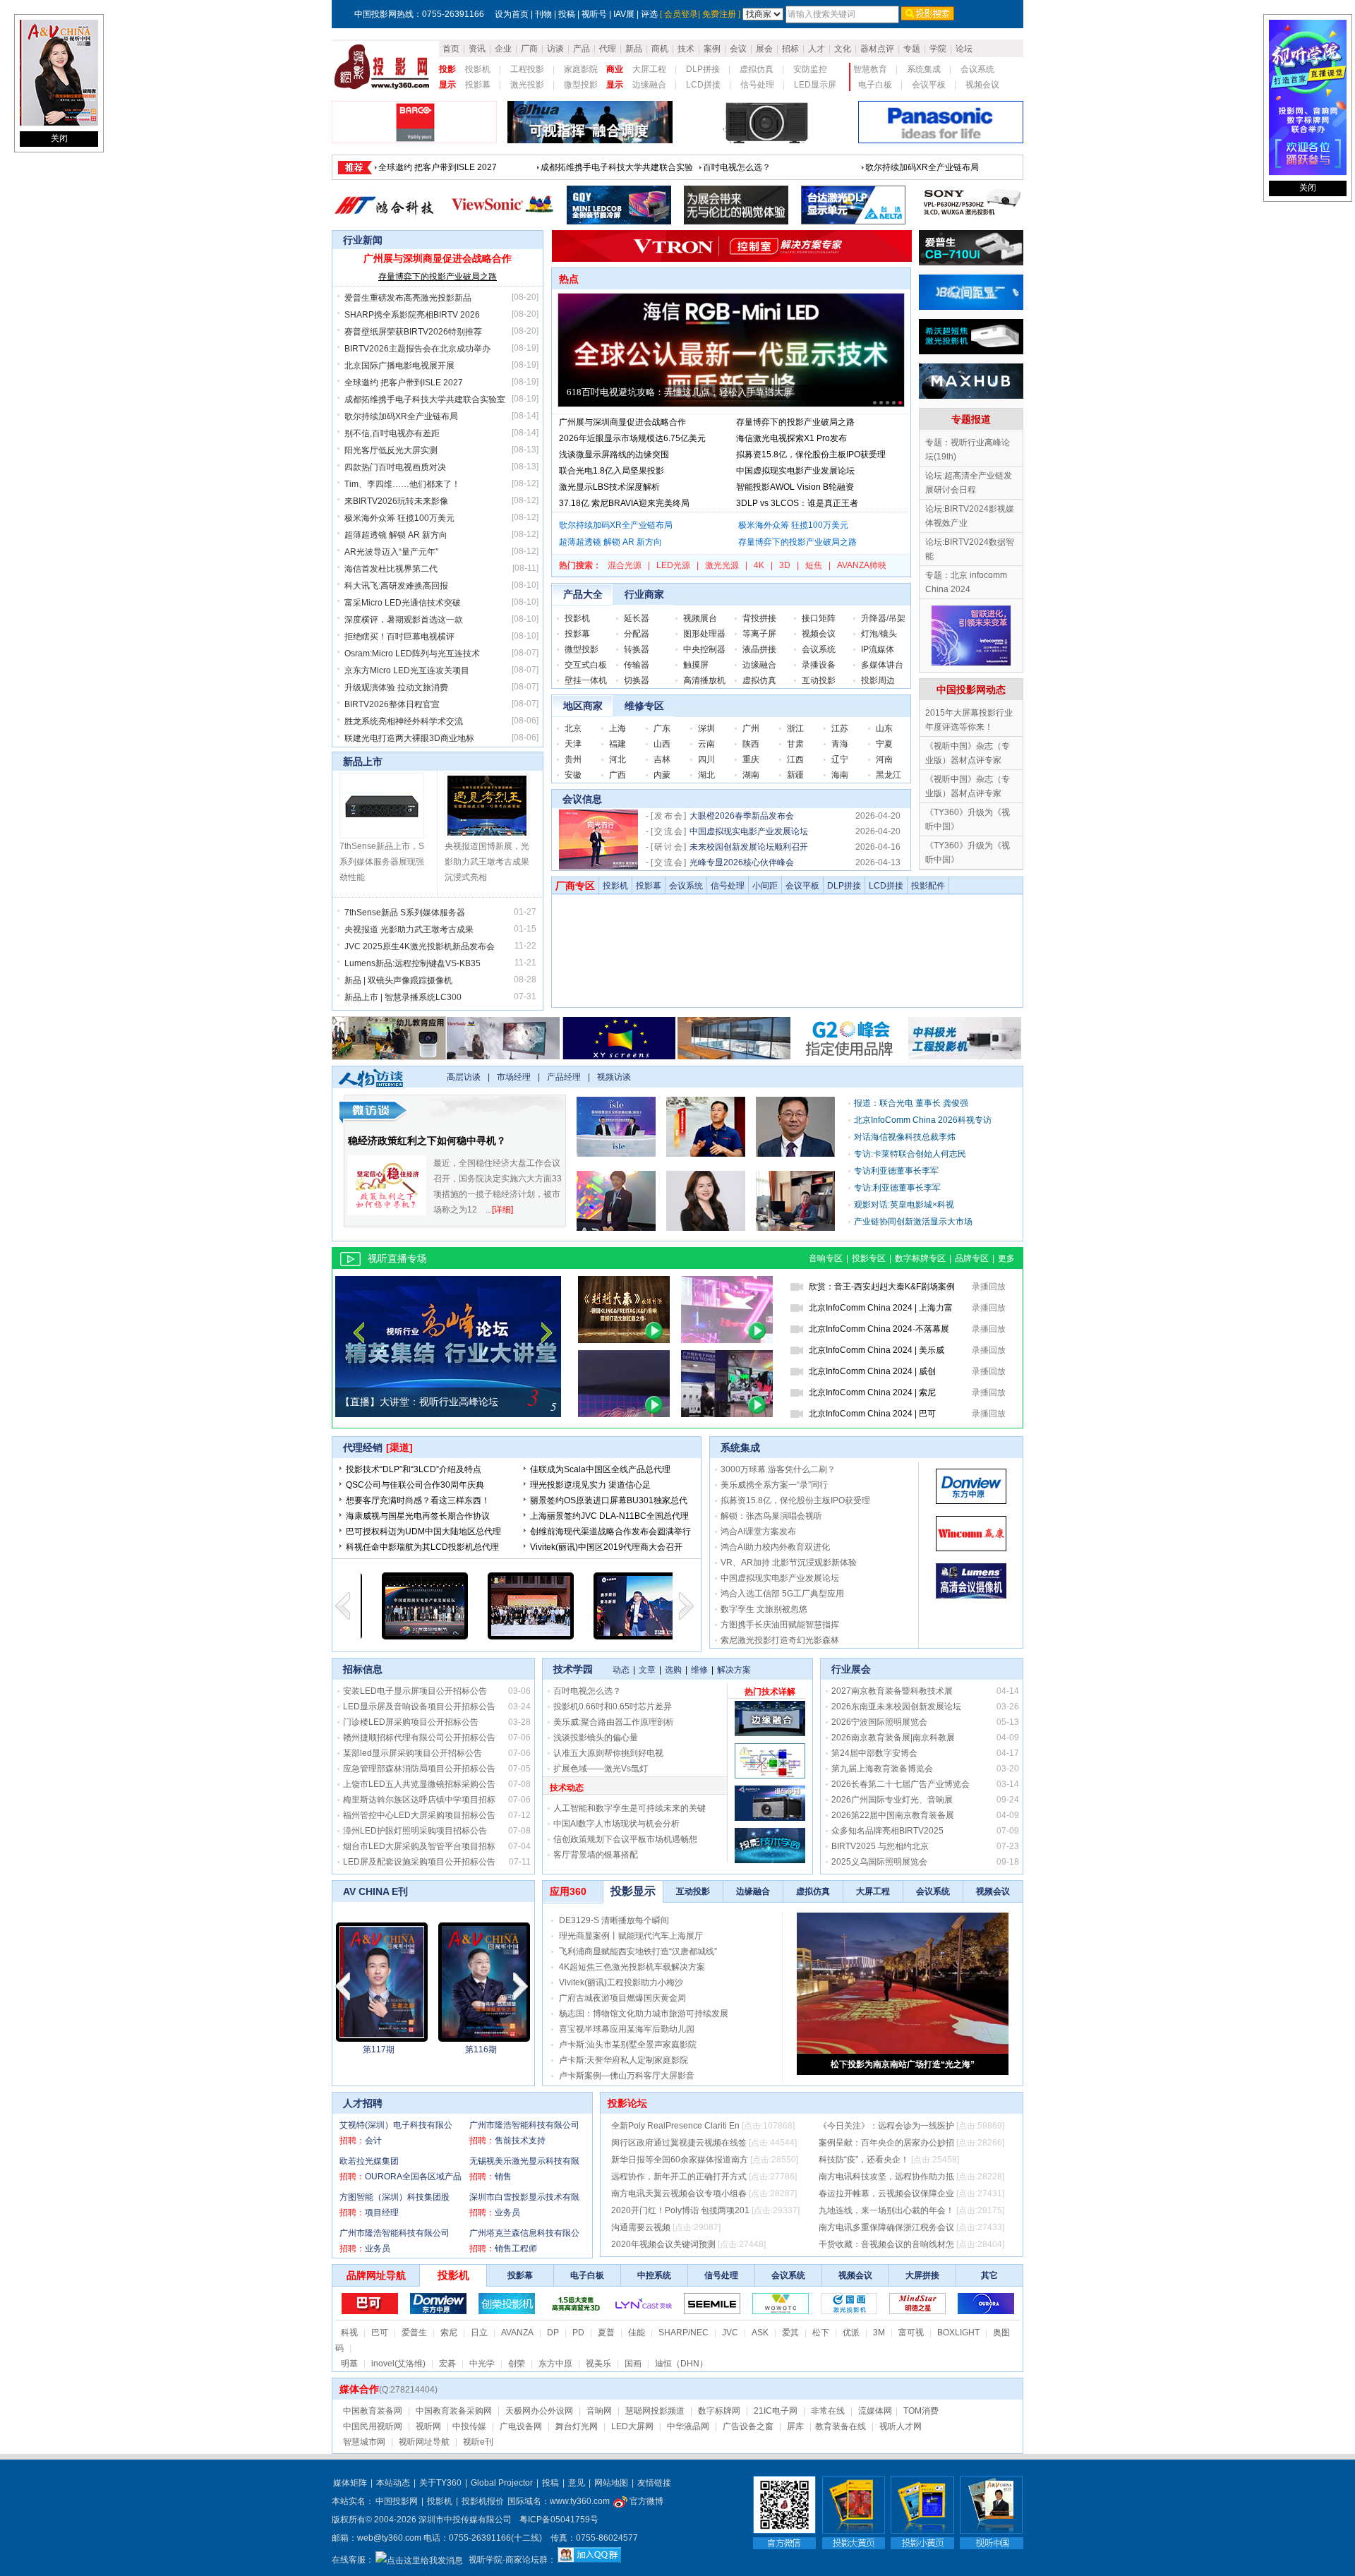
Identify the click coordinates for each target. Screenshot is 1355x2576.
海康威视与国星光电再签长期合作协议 (418, 1516)
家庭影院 (581, 69)
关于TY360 (440, 2483)
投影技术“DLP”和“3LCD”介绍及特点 (414, 1469)
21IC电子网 (776, 2411)
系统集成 (924, 69)
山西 (662, 744)
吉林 (662, 759)
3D (785, 565)
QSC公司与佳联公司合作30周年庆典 (415, 1485)
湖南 (751, 775)
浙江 (795, 728)
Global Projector (502, 2483)
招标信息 (363, 1669)
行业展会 (851, 1669)
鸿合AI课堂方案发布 (758, 1531)
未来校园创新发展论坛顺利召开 (749, 847)
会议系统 (977, 69)
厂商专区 (575, 886)
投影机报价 (483, 2501)
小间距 (765, 886)
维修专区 (644, 706)
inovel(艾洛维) (398, 2364)
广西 (618, 775)
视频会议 (982, 85)
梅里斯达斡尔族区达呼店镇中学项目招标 (419, 1800)
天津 (573, 744)
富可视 (911, 2333)
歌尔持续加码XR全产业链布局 (401, 416)
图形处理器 (704, 634)
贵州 (573, 759)
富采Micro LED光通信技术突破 (403, 603)
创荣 (517, 2364)
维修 (699, 1670)
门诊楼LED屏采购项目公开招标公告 (411, 1722)
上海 (618, 728)
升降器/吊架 (883, 618)
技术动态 (567, 1788)
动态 (621, 1670)
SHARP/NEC (683, 2333)
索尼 (449, 2333)
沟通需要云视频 (641, 2227)
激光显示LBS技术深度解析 (609, 487)
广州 (751, 728)
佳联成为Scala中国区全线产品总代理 (600, 1469)
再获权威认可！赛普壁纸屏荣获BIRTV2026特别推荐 (673, 392)
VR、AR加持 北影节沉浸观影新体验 (789, 1563)
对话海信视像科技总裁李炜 (905, 1137)
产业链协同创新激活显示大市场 (913, 1222)
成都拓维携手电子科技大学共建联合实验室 (425, 399)
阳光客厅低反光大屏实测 (391, 450)
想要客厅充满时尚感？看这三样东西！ (418, 1500)
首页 (451, 49)
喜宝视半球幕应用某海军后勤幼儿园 (627, 2029)
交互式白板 (586, 665)
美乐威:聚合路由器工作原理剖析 (614, 1722)
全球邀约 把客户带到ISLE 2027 (404, 383)
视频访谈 (614, 1077)
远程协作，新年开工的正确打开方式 (679, 2177)
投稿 (567, 14)
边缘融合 (649, 85)
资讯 (477, 49)
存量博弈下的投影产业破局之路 (438, 277)
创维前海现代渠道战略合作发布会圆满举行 (610, 1531)
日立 (479, 2333)
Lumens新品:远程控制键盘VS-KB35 (412, 963)
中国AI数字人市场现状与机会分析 (616, 1824)
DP (553, 2333)
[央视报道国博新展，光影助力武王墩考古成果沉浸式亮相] (487, 836)
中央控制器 (704, 649)
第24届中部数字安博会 (874, 1753)
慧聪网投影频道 (655, 2411)
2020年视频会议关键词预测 (663, 2244)
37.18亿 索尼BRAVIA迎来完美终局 (624, 503)
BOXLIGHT (958, 2333)
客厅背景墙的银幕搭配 (596, 1855)
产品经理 (564, 1077)
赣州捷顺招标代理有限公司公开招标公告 (419, 1738)
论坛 (964, 49)
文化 (843, 49)
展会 (764, 49)
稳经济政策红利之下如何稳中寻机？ (427, 1140)
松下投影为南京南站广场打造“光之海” (903, 2064)
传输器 (637, 665)
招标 (790, 49)
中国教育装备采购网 (454, 2411)
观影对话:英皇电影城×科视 (904, 1205)
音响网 (599, 2411)
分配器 (637, 634)
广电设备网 (521, 2426)
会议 (738, 49)
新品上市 (363, 762)
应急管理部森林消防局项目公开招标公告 (419, 1769)
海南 (840, 775)
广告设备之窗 (748, 2426)
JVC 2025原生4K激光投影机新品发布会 (420, 946)
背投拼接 (759, 618)
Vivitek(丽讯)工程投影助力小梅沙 (621, 1982)
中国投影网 (397, 2501)
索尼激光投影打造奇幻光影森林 (780, 1640)
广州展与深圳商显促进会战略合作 (438, 258)
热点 (569, 279)
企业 (503, 49)
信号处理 (757, 85)
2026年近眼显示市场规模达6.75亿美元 (632, 438)
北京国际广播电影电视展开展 (920, 167)
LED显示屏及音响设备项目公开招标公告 (419, 1707)
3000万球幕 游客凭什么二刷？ (778, 1469)
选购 (673, 1670)
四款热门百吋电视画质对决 (395, 467)
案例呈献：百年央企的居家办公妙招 (886, 2143)
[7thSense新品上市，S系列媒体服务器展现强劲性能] (382, 836)
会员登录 (681, 14)
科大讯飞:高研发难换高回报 (396, 586)
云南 (706, 744)
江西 (795, 759)
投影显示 (633, 1891)
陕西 (751, 744)
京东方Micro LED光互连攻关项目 (407, 670)
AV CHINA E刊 (375, 1891)
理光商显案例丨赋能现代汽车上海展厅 (631, 1936)
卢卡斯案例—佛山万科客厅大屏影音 (627, 2076)
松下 (821, 2333)
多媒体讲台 (882, 665)
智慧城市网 (364, 2442)
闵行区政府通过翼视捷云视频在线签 (679, 2143)
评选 (649, 14)
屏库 (795, 2426)
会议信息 (582, 799)
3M (879, 2333)
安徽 (573, 775)
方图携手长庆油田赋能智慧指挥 (780, 1625)
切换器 (637, 680)
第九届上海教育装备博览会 (882, 1769)
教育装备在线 (841, 2426)
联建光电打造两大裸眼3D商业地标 (409, 738)
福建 (618, 744)
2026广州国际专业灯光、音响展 (892, 1800)
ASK (760, 2333)
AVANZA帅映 (862, 565)
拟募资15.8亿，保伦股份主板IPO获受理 (811, 455)
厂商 (529, 49)
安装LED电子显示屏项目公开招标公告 (415, 1691)
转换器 (637, 649)
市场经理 (514, 1077)
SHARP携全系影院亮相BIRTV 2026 (412, 315)
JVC (730, 2333)
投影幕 (478, 85)
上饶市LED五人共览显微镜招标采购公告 (419, 1784)
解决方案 (734, 1670)
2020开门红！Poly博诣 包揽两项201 (680, 2210)
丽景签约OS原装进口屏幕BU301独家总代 (609, 1500)
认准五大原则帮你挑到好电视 (608, 1753)
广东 (662, 728)
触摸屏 (696, 665)
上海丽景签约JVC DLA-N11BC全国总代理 (609, 1516)
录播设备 (819, 665)
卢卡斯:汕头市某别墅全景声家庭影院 (628, 2045)
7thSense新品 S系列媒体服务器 (405, 913)
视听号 (594, 14)
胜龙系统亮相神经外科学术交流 (404, 721)
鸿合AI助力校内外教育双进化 (775, 1547)
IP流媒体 (878, 649)
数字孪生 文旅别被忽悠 (764, 1609)
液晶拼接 (759, 649)
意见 (577, 2483)
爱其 (790, 2333)
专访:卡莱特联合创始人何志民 (910, 1154)
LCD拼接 (703, 85)
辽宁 (840, 759)
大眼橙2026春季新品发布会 (742, 816)
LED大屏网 (632, 2426)
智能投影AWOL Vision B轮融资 (795, 487)
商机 (660, 49)
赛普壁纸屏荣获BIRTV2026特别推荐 (609, 167)
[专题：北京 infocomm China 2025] (971, 663)
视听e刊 (478, 2442)
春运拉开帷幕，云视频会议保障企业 (886, 2193)
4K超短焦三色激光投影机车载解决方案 (632, 1967)
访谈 (555, 49)
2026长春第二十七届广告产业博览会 (901, 1784)
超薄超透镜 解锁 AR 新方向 (396, 535)
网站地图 (611, 2483)
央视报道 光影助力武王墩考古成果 (409, 929)
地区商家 (583, 706)
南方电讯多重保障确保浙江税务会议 (886, 2227)
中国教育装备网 (373, 2411)
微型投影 (581, 85)
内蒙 (662, 775)
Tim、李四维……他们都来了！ (402, 484)
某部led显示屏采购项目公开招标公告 (412, 1753)
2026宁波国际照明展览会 (879, 1722)
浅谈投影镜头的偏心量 (596, 1738)
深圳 (706, 728)
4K (759, 565)
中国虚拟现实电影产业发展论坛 (795, 471)
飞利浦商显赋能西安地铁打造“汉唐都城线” (638, 1951)
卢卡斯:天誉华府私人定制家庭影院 (624, 2060)
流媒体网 (875, 2411)
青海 (840, 744)
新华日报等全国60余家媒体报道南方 (680, 2160)
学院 (938, 49)
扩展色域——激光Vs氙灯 (601, 1769)
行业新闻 (363, 240)
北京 (573, 728)
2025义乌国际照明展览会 (879, 1862)
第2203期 (481, 2050)
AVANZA (517, 2333)
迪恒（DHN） (681, 2364)
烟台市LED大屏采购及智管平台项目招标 (419, 1846)
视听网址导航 (424, 2442)
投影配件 (928, 886)
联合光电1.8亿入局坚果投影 (612, 471)
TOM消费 (921, 2411)
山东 (884, 728)
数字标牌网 (719, 2411)
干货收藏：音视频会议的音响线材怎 (886, 2244)
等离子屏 (759, 634)
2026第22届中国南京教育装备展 (893, 1815)
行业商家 (644, 594)
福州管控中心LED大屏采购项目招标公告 (419, 1815)
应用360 (568, 1891)
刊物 (543, 14)
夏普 (606, 2333)
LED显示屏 (815, 85)
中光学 (482, 2364)
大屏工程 (649, 69)
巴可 (380, 2333)
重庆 (751, 759)
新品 (634, 49)
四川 (706, 759)
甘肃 (795, 744)
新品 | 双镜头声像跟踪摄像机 (398, 980)
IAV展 (624, 14)
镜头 (889, 634)
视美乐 (598, 2364)
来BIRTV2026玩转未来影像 (396, 501)
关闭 (59, 138)
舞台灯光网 (577, 2426)
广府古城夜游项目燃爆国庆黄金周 (622, 1998)
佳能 (637, 2333)
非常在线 (828, 2411)
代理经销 (363, 1448)
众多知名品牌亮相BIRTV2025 (887, 1831)
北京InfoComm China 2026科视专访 (923, 1120)
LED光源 (673, 565)
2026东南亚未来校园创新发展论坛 (896, 1707)
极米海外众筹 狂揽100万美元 (399, 518)
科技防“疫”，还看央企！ (864, 2160)
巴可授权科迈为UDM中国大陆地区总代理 (423, 1531)
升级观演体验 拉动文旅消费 (396, 687)
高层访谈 (464, 1077)
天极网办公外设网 (539, 2411)
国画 (633, 2364)
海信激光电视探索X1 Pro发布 (791, 438)
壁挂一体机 (586, 680)
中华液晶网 (688, 2426)
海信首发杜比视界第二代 (391, 569)
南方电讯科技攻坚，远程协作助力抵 (886, 2177)
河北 (618, 759)
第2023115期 (379, 2050)
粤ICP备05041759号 (559, 2520)
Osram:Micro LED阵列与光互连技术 (412, 654)
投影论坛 (627, 2103)
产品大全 (583, 594)
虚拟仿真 (757, 69)
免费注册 (719, 14)
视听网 (428, 2426)
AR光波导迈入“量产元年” (391, 552)
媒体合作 (359, 2389)
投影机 (478, 69)
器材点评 (877, 49)
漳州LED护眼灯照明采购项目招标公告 (415, 1831)
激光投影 (527, 85)
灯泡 (869, 634)
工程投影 (527, 69)
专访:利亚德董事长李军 (897, 1188)
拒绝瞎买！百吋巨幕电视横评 (399, 637)
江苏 (840, 728)
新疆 (795, 775)
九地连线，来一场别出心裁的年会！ (886, 2210)
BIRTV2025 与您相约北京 (880, 1846)
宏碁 (447, 2364)
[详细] (502, 1210)
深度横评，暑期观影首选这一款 (404, 620)
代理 (608, 49)
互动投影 (819, 680)
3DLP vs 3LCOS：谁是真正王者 (797, 503)
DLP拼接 (703, 69)
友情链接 (654, 2483)
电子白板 (875, 85)
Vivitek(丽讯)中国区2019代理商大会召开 (606, 1547)
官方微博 (645, 2501)
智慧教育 (870, 69)
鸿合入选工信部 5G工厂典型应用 (782, 1594)
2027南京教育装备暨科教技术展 (892, 1691)
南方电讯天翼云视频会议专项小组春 (679, 2193)
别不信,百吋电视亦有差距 (392, 433)
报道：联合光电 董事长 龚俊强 (911, 1103)
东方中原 (555, 2364)
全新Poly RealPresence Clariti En (675, 2126)
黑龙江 (889, 775)
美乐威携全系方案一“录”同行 (774, 1485)
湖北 (706, 775)
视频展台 (700, 618)
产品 (582, 49)
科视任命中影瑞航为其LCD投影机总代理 (422, 1547)
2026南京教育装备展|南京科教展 (893, 1738)
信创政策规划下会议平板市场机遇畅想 (625, 1839)
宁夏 (884, 744)
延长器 (637, 618)
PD (578, 2333)
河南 (884, 759)
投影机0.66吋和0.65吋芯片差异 (613, 1707)
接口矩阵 (819, 618)
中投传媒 (469, 2426)
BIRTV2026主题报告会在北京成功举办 (776, 167)
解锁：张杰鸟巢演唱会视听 (771, 1516)
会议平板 (929, 85)
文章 (647, 1670)
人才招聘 (363, 2103)
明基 (349, 2364)
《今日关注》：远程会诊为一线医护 (886, 2126)
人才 (817, 49)
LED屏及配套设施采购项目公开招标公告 (419, 1862)
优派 (851, 2333)
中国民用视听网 (373, 2426)
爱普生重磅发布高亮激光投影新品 (442, 167)
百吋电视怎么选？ (587, 1691)
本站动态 (393, 2483)
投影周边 (878, 680)
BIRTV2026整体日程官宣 (392, 704)
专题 (912, 49)
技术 (686, 49)
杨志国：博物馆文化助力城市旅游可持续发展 (644, 2014)
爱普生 (414, 2333)
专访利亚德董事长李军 (896, 1171)
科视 (349, 2333)
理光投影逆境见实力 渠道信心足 (590, 1485)
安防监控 (810, 69)
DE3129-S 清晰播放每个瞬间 (614, 1920)
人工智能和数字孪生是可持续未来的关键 (630, 1808)
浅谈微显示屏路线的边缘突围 (614, 455)
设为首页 (512, 14)
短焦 (814, 565)
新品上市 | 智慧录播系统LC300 (403, 997)
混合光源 (625, 565)
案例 (712, 49)
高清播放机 (704, 680)
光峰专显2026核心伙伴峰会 (742, 862)
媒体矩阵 (350, 2483)
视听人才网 (901, 2426)
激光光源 (722, 565)
